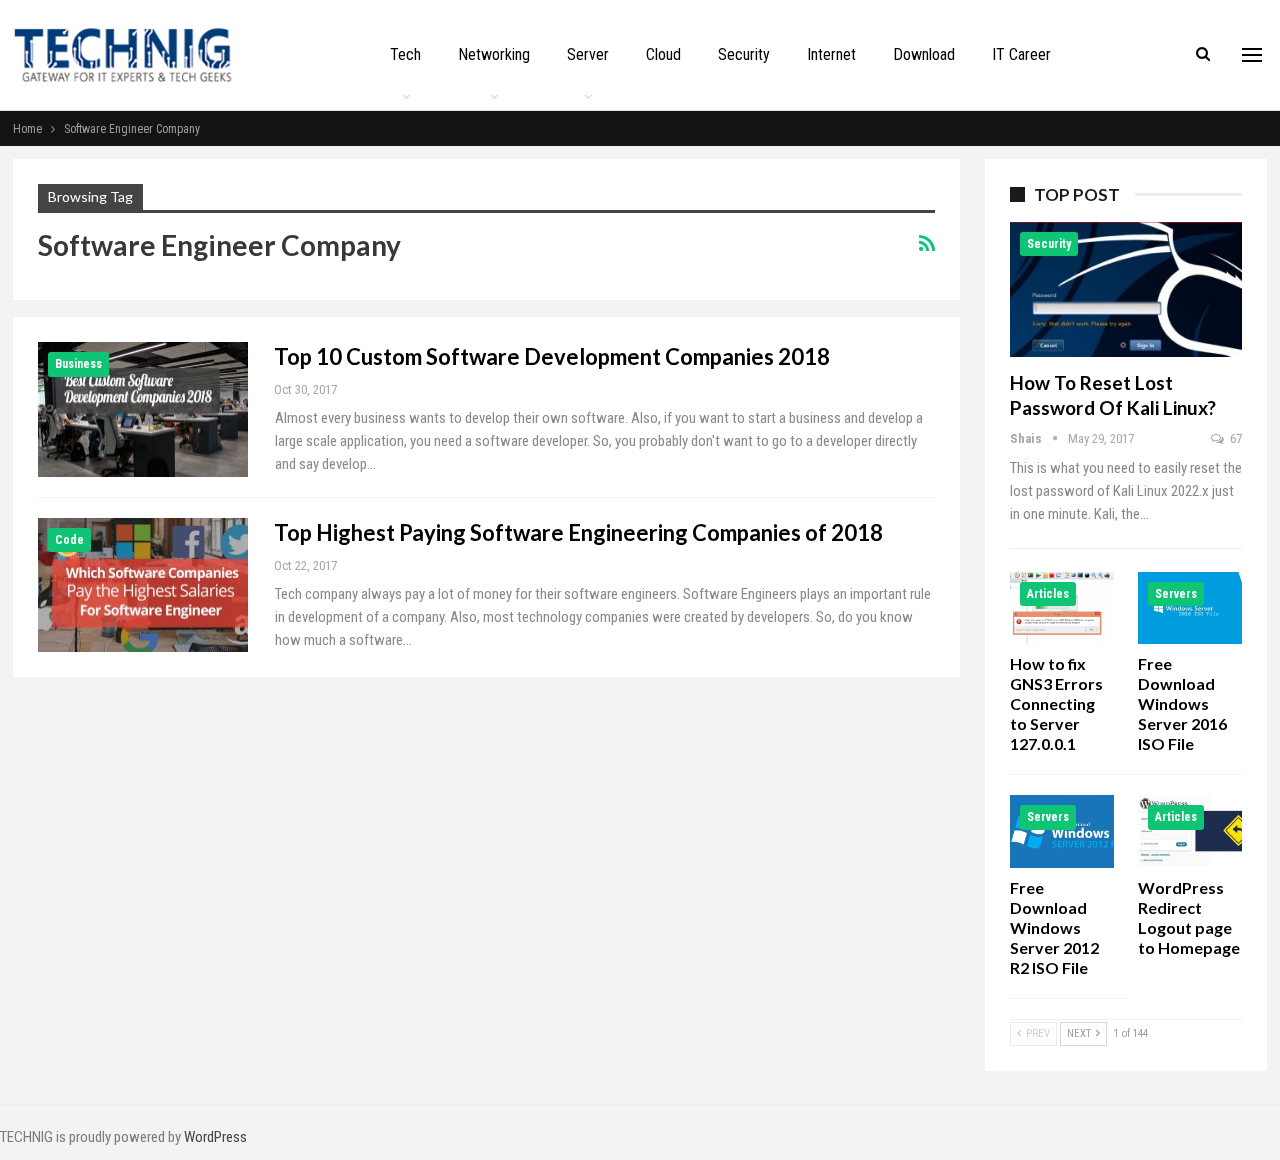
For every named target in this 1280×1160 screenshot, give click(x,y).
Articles (1048, 594)
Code (69, 540)
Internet (831, 54)
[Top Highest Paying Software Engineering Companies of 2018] (143, 585)
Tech (405, 54)
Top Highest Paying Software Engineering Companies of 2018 (578, 532)
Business (78, 364)
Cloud (663, 54)
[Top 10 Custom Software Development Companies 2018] (143, 409)
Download (924, 54)
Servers (1176, 594)
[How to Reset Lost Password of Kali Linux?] (1126, 289)
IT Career (1021, 54)
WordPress (215, 1137)
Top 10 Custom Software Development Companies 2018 (552, 356)
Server (588, 54)
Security (744, 54)
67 (1234, 438)
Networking (494, 54)
